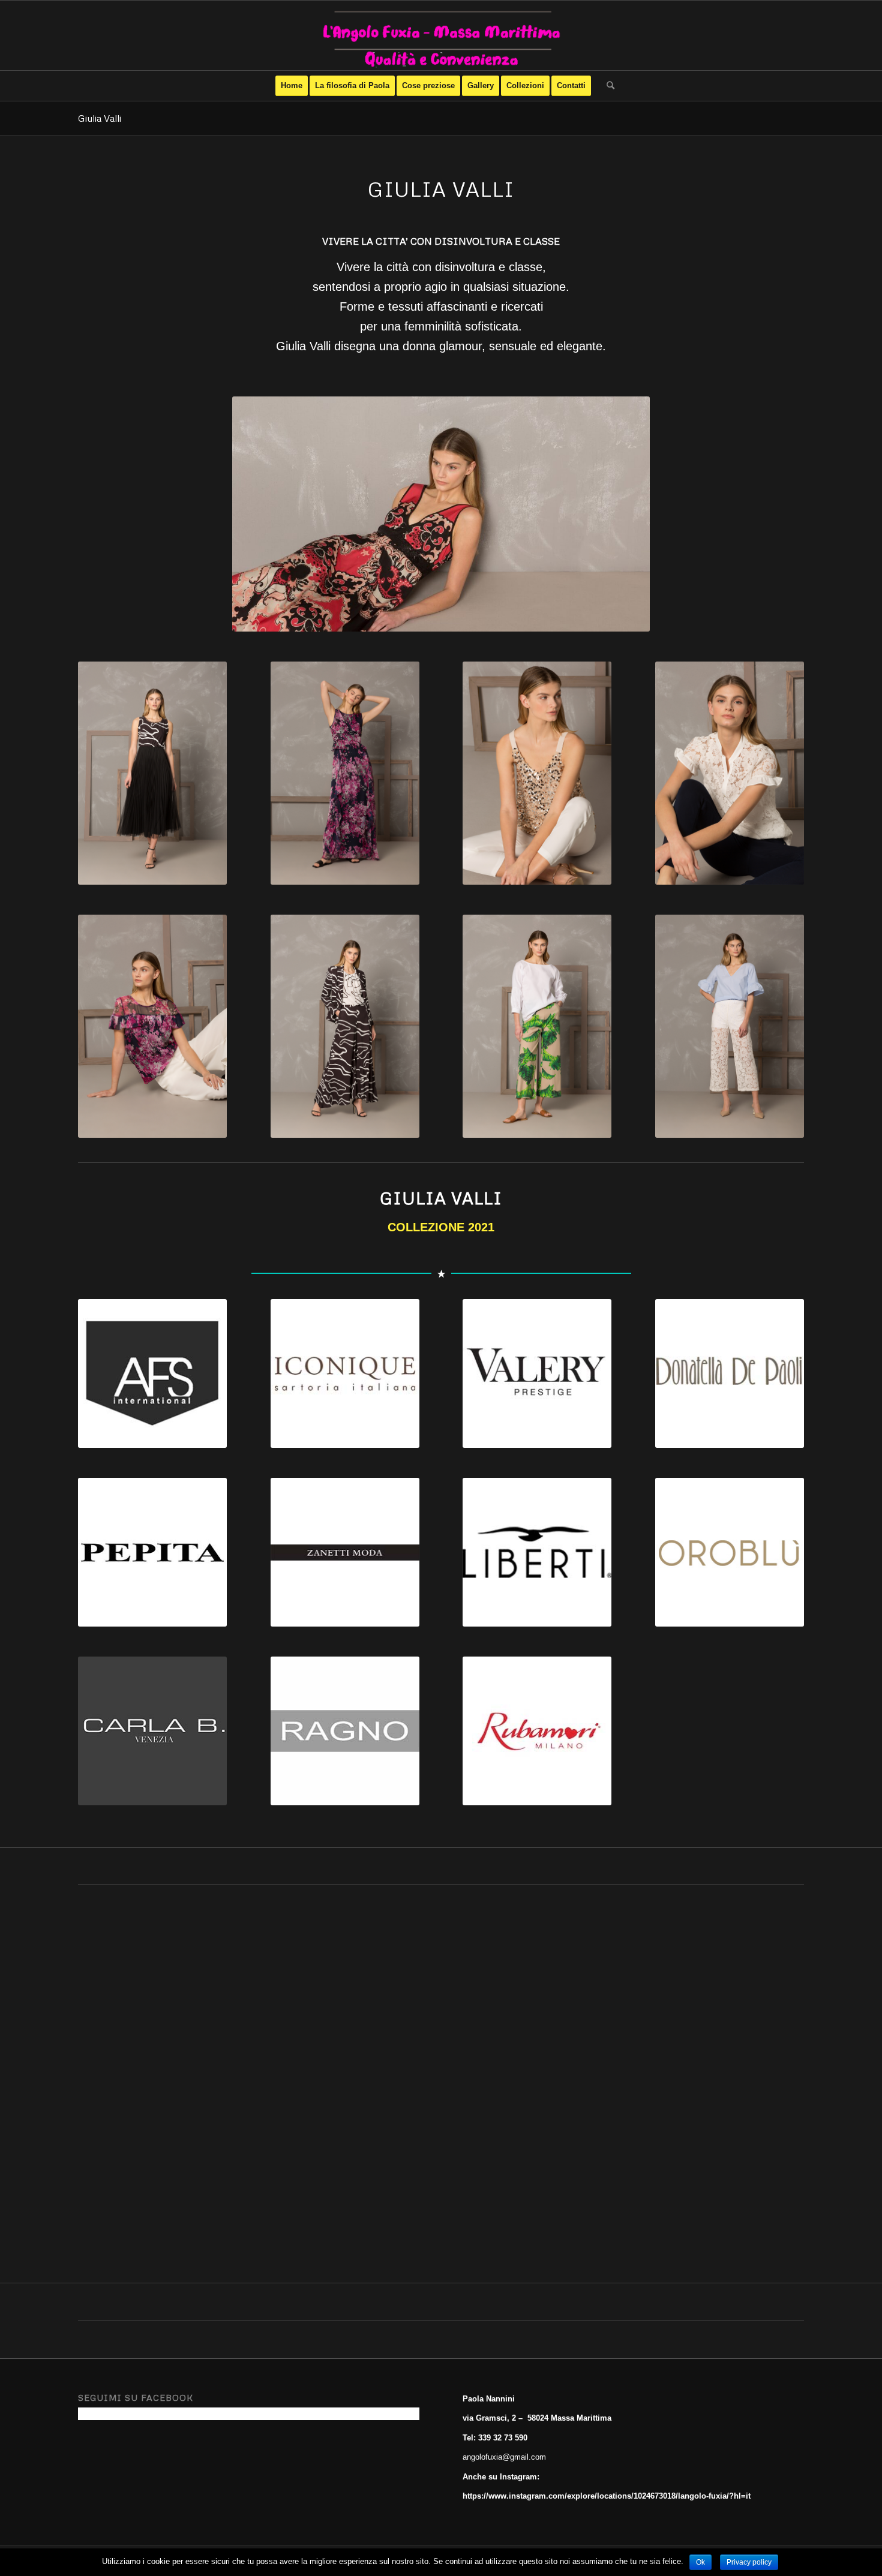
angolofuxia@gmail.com (504, 2457)
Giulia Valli (100, 118)
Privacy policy (749, 2562)
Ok (700, 2562)
